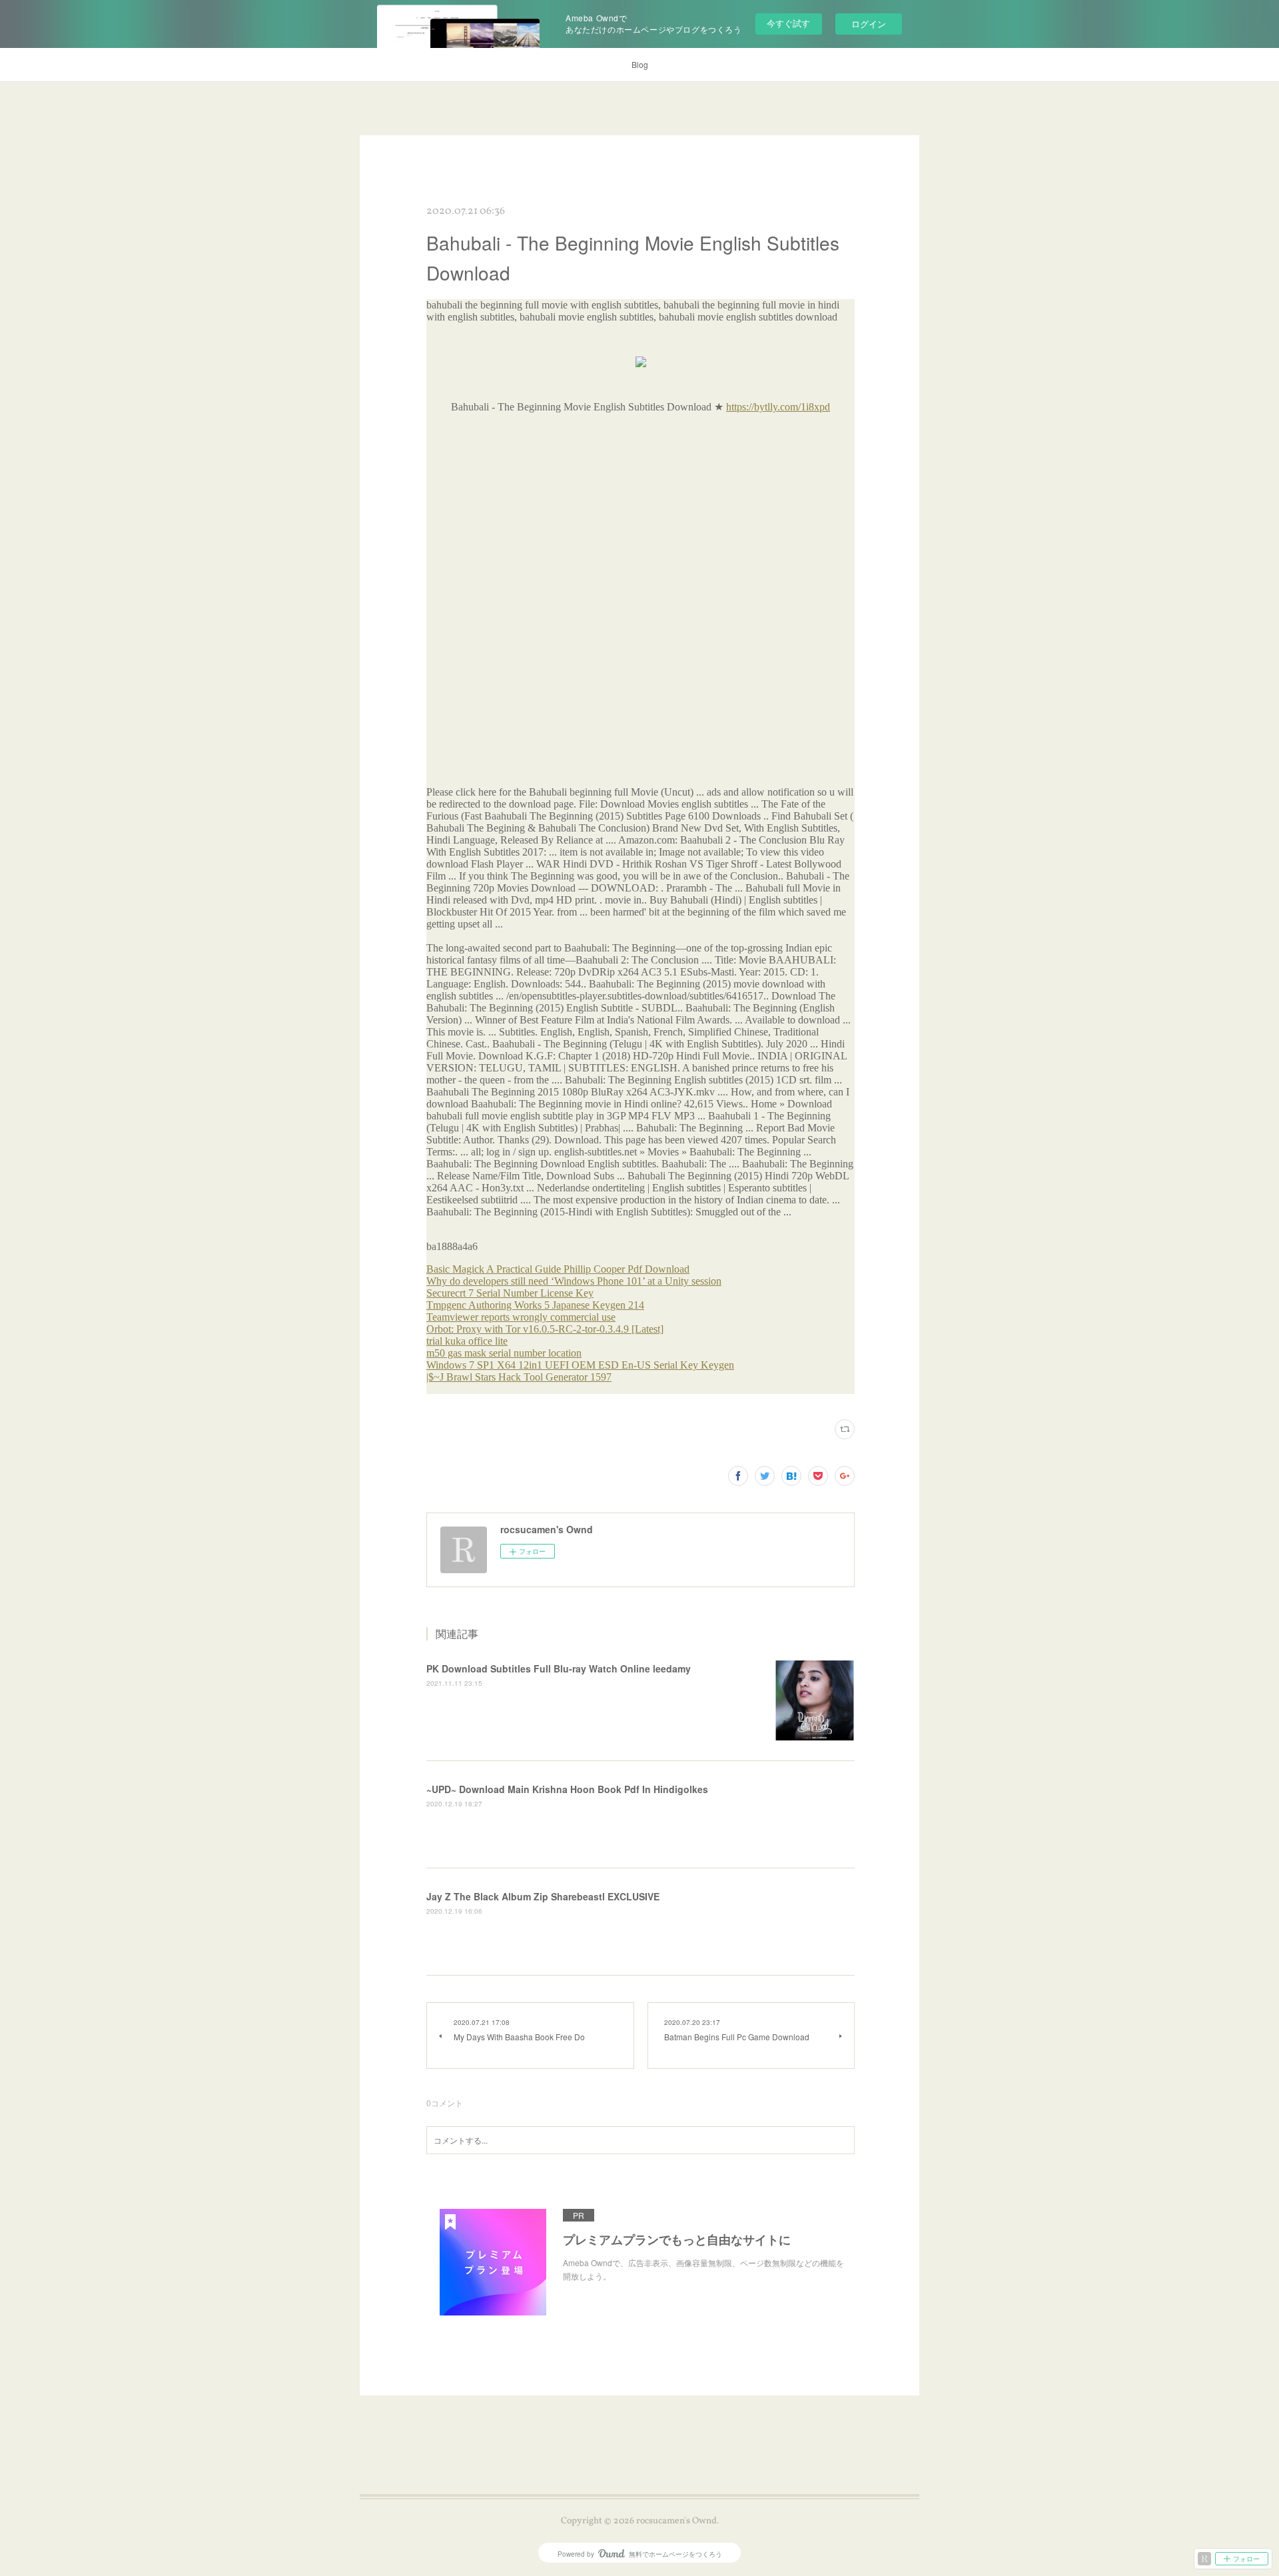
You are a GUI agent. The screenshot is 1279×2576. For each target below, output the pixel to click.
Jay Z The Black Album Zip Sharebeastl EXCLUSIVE (543, 1896)
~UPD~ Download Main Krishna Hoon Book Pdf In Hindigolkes (567, 1789)
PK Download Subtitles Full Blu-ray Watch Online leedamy (559, 1668)
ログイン (869, 24)
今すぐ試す (788, 23)
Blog (640, 64)
